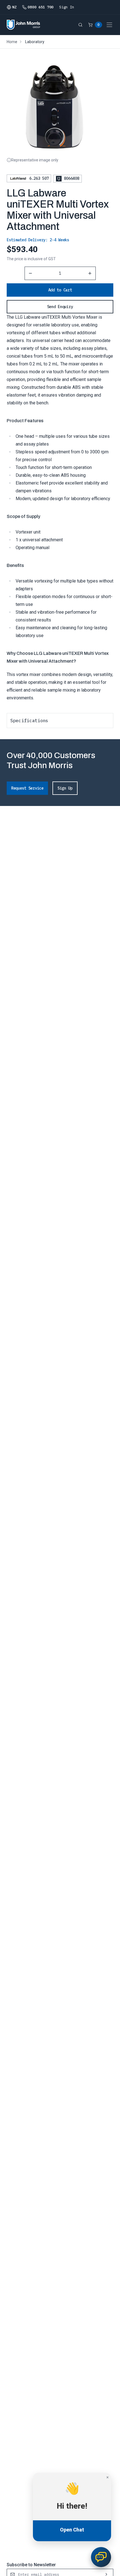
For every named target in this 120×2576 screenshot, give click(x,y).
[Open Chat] (101, 2557)
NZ (14, 7)
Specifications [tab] (29, 721)
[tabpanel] (60, 733)
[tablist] (60, 720)
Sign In (67, 7)
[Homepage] (23, 25)
